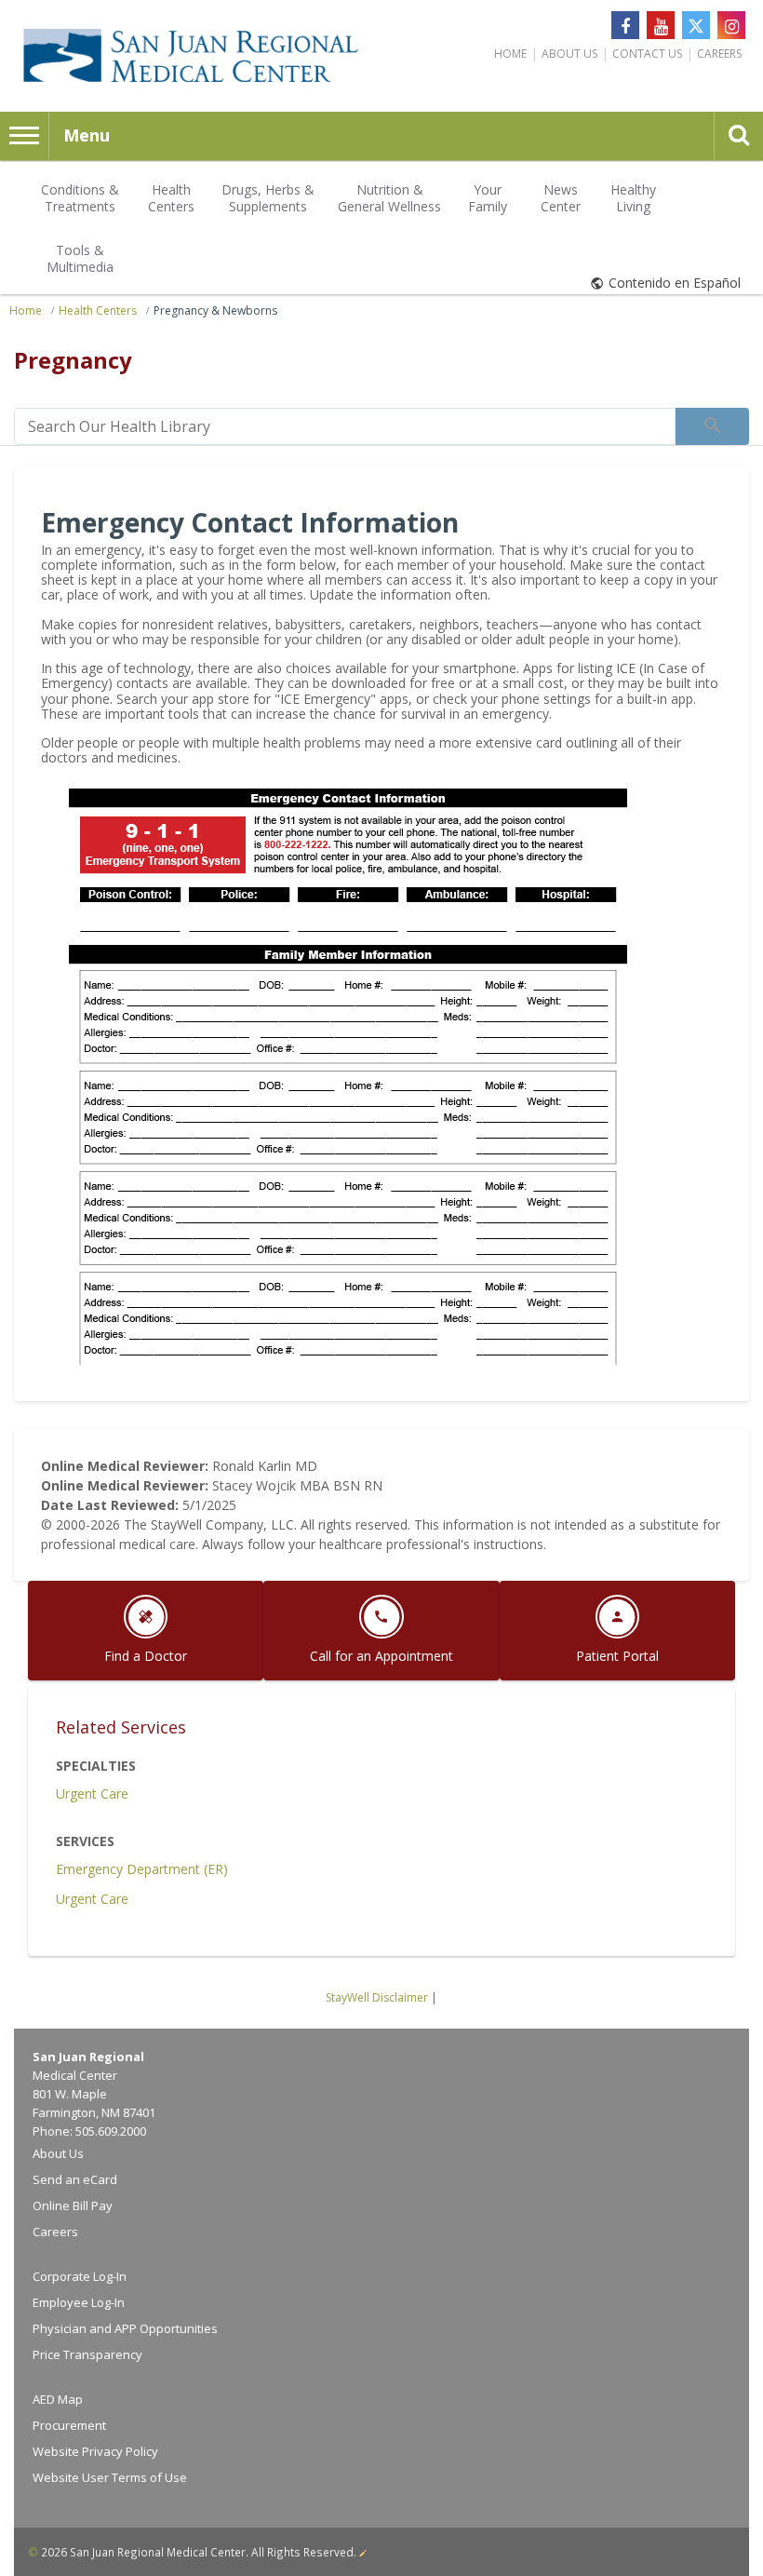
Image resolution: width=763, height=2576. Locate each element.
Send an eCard (75, 2179)
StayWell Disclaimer (377, 1997)
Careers (719, 54)
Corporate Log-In (80, 2276)
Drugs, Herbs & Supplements (268, 198)
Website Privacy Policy (95, 2451)
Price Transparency (87, 2354)
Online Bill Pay (73, 2205)
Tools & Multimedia (80, 258)
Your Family (488, 198)
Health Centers (171, 198)
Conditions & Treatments (80, 198)
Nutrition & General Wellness (389, 198)
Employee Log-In (79, 2302)
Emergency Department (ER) (142, 1869)
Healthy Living (633, 198)
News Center (561, 198)
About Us (569, 54)
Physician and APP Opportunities (125, 2328)
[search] (345, 426)
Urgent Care (92, 1794)
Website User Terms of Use (110, 2477)
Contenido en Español (675, 283)
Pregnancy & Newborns (215, 310)
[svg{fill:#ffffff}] (696, 25)
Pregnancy (73, 360)
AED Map (58, 2399)
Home (510, 54)
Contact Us (647, 54)
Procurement (69, 2425)
